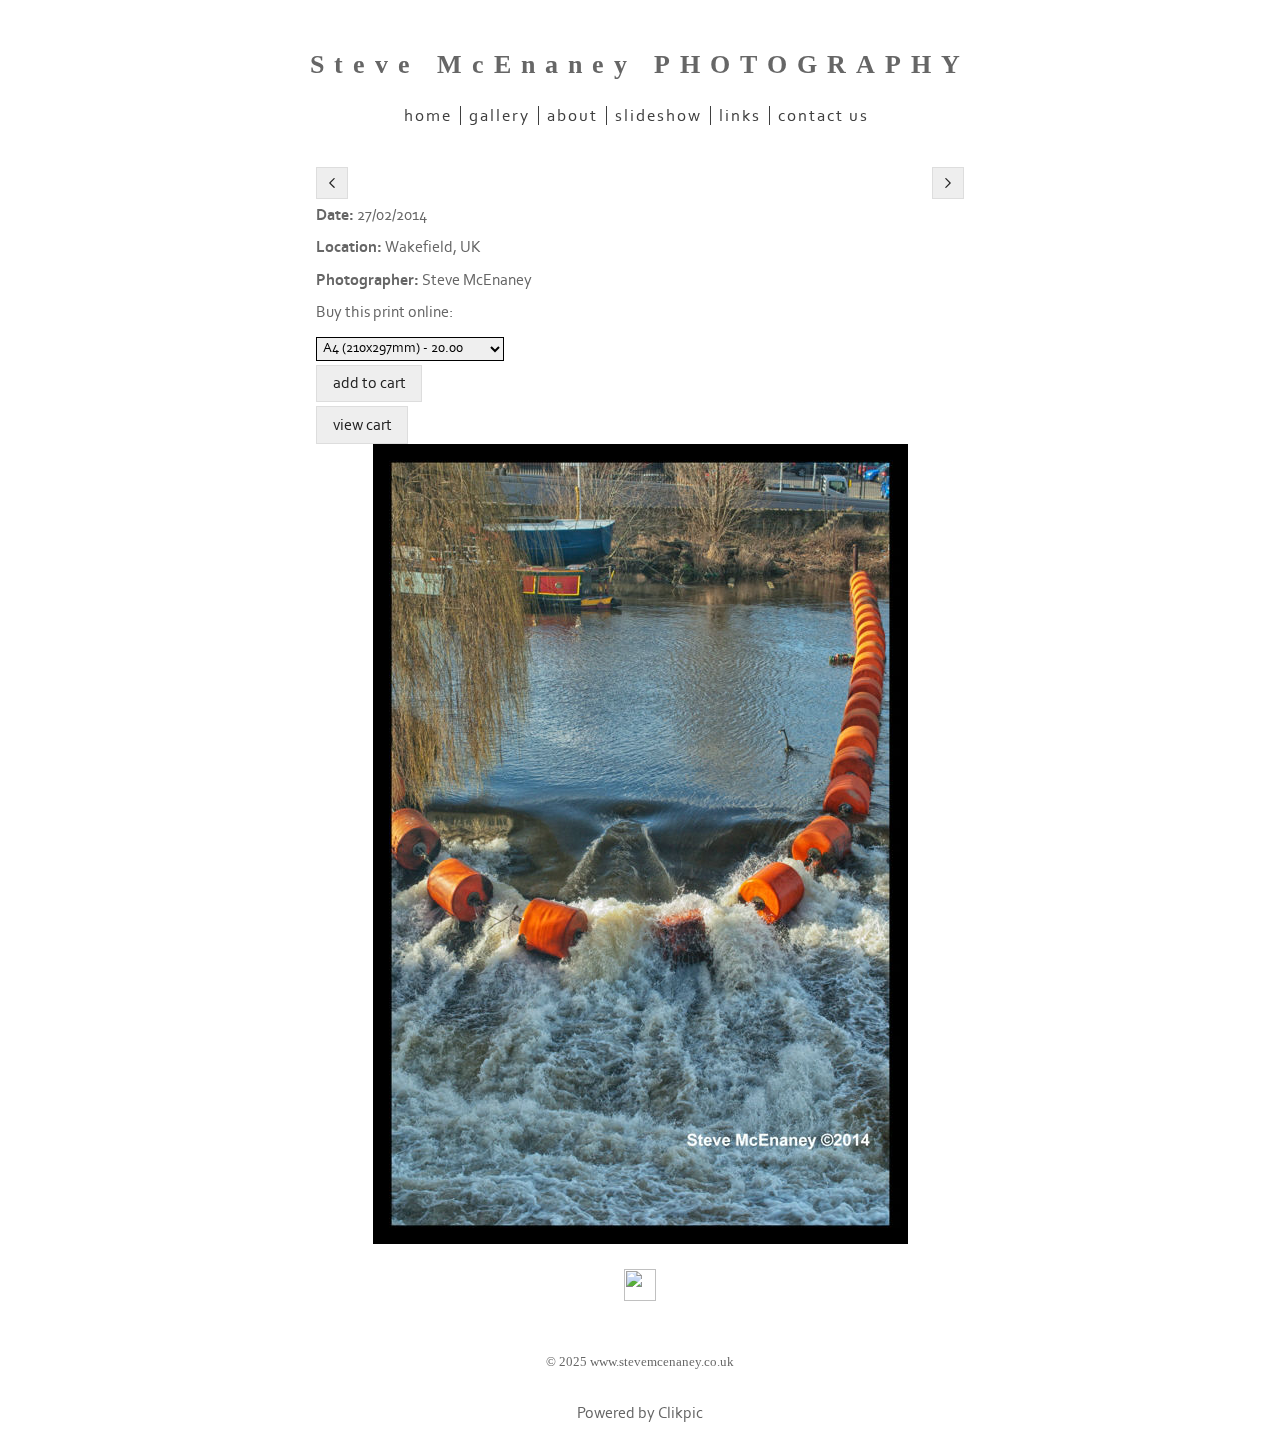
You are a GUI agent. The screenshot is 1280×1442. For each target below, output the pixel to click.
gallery (499, 115)
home (428, 115)
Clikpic (680, 1413)
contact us (823, 115)
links (740, 115)
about (572, 115)
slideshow (658, 115)
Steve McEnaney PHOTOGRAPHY (640, 64)
